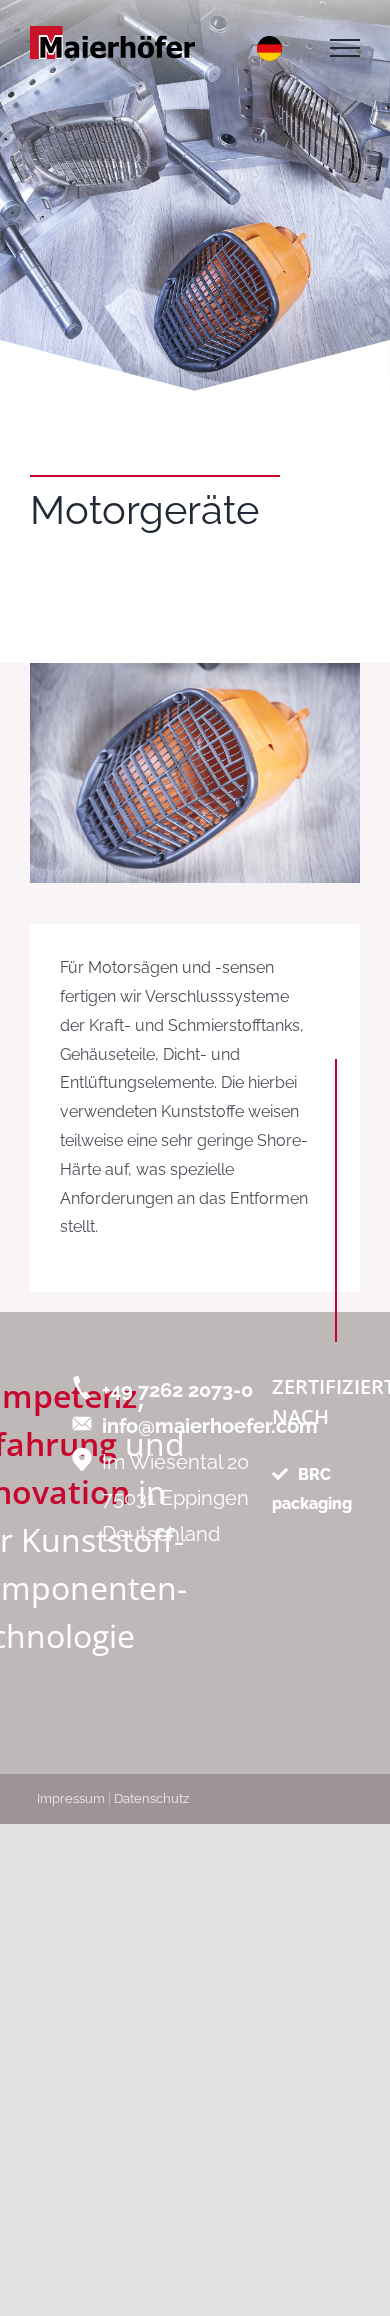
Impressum (71, 1798)
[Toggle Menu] (345, 48)
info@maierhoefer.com (210, 1426)
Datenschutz (151, 1798)
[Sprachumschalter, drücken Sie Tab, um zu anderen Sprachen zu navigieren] (269, 48)
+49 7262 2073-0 (177, 1390)
